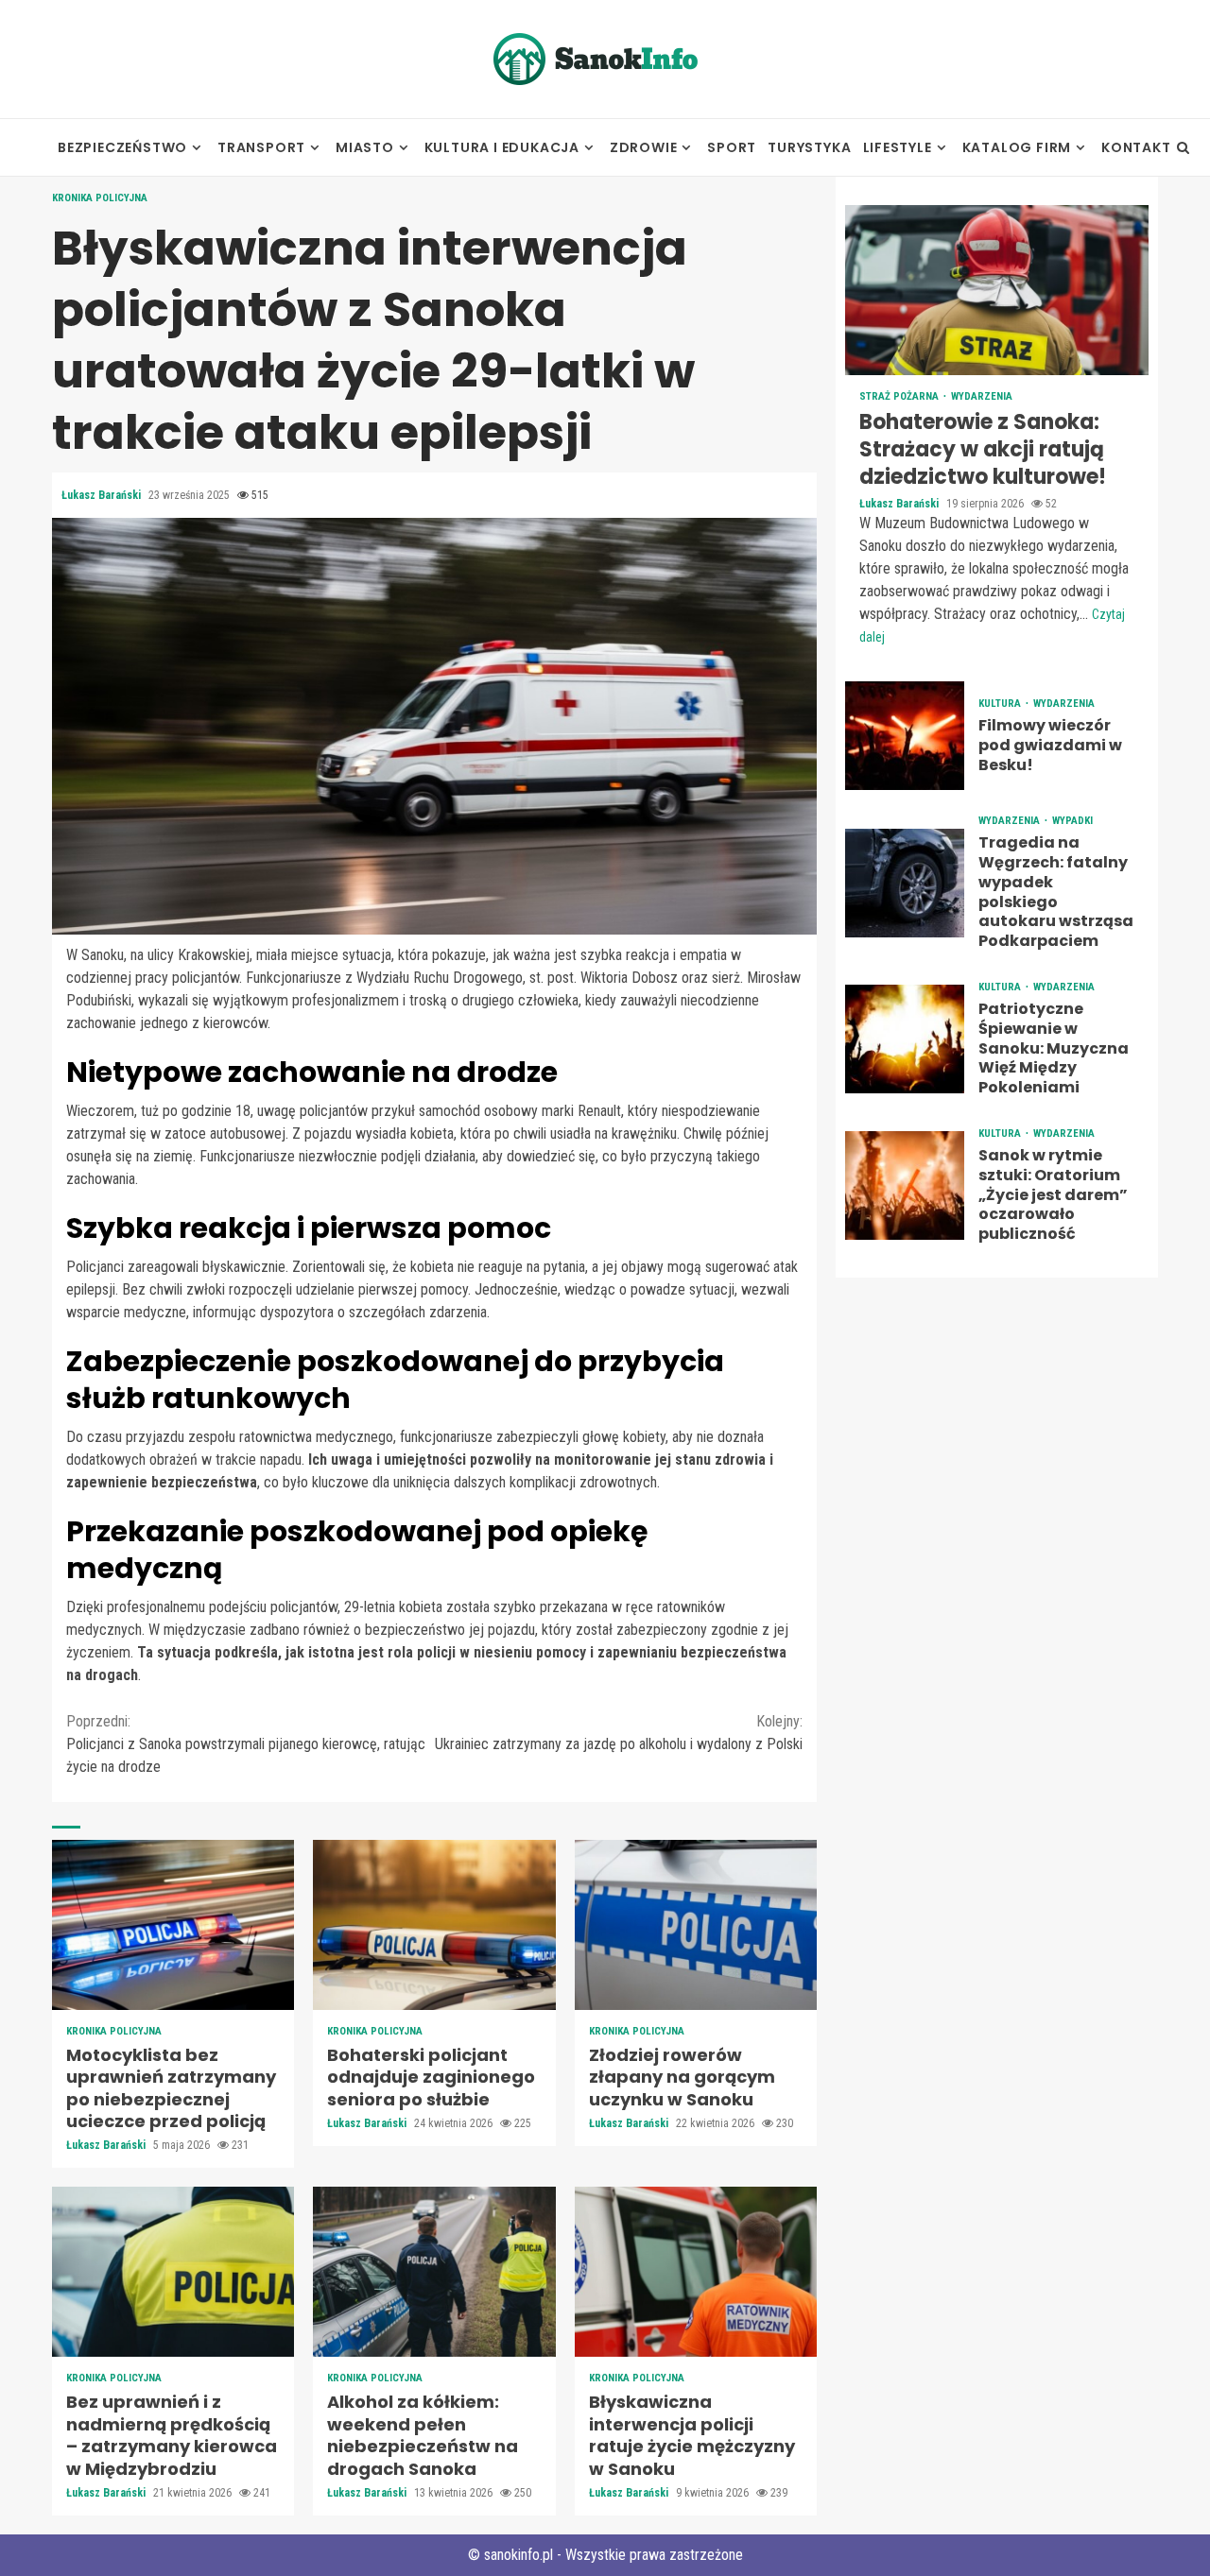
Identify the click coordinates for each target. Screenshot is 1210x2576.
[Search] (1183, 147)
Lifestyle (898, 147)
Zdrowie (644, 147)
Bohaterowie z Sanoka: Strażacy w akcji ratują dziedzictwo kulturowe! (997, 290)
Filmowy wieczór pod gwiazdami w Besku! (905, 736)
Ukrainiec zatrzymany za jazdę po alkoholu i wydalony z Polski (619, 1733)
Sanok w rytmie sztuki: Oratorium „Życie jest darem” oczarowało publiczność (905, 1185)
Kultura (1001, 704)
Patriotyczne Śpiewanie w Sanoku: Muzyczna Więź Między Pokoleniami (905, 1039)
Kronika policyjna (100, 198)
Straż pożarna (900, 396)
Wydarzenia (982, 396)
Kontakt (1136, 147)
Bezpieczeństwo (122, 147)
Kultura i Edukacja (502, 147)
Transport (261, 147)
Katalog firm (1017, 147)
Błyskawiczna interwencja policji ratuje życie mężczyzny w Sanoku (696, 2272)
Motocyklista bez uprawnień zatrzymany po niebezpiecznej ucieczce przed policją (173, 1925)
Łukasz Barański (103, 495)
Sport (732, 147)
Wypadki (1072, 821)
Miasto (365, 147)
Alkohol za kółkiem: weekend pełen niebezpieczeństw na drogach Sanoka (434, 2272)
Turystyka (809, 147)
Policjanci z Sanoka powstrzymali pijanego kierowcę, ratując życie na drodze (246, 1744)
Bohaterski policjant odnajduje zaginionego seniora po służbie (434, 1925)
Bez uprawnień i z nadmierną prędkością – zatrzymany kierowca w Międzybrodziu (173, 2272)
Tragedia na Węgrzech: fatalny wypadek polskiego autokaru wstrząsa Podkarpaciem (905, 882)
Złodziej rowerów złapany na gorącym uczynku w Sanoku (696, 1925)
